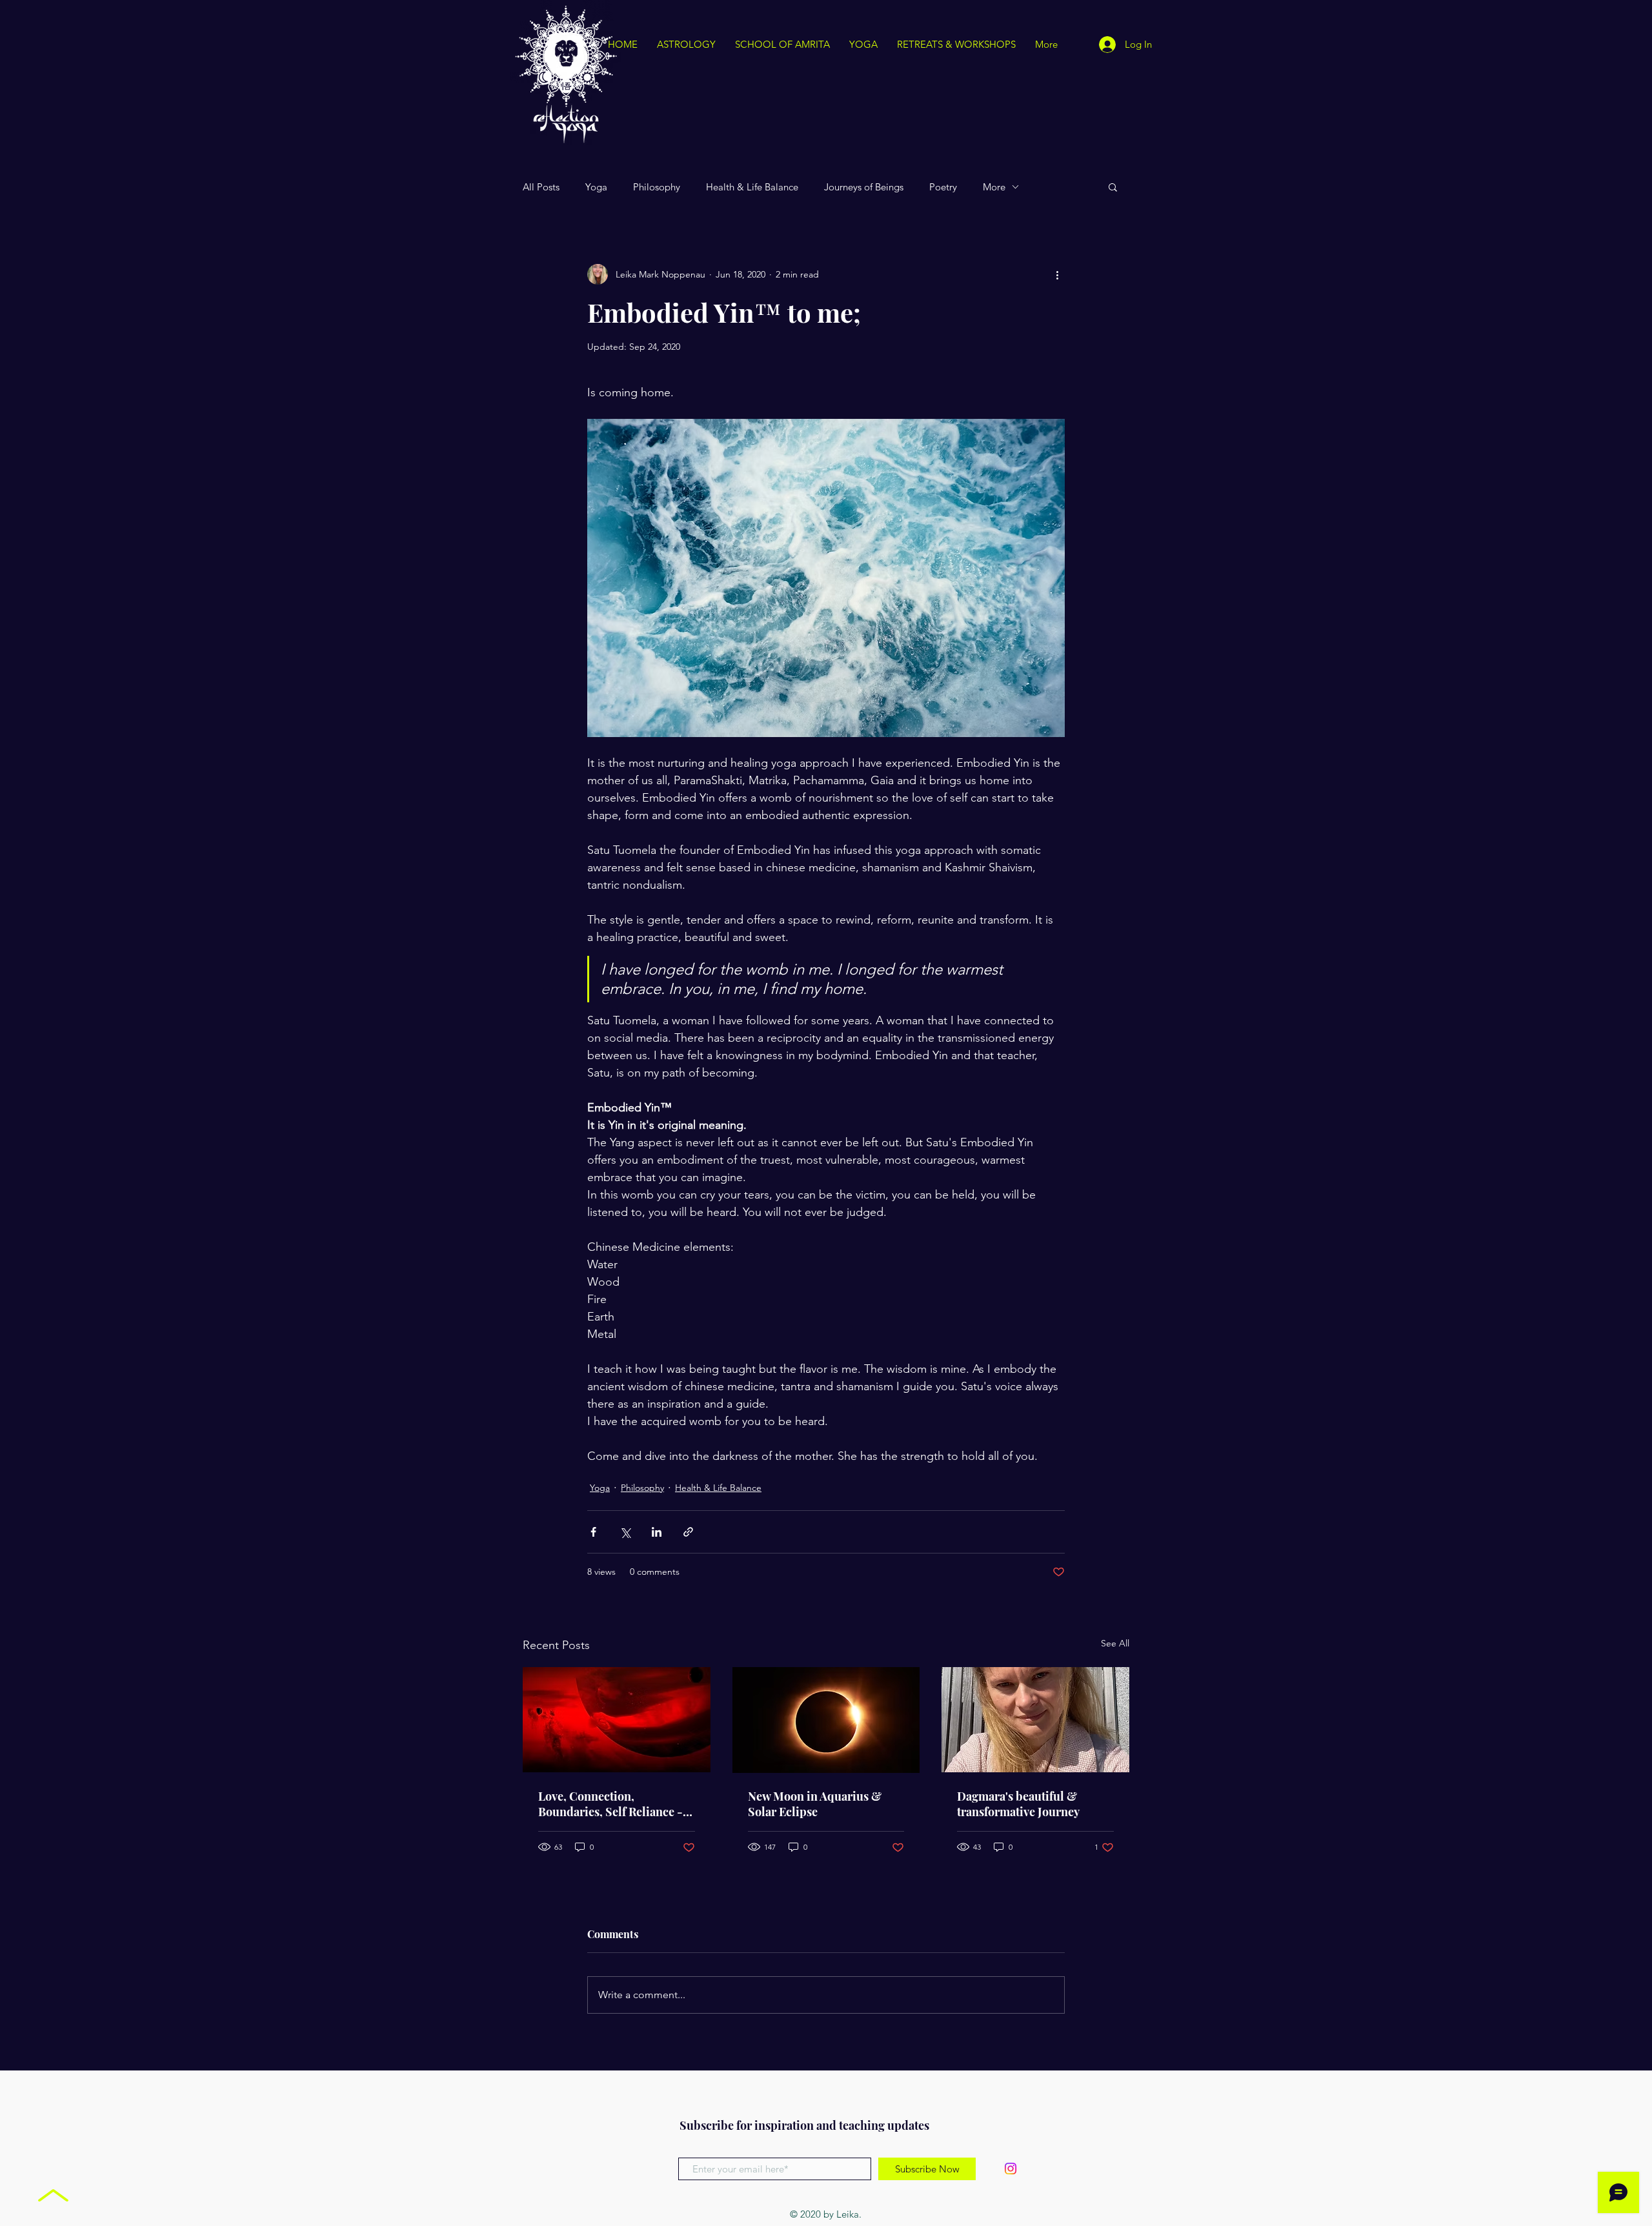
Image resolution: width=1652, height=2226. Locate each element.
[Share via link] (688, 1532)
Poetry (943, 187)
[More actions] (1057, 274)
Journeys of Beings (864, 187)
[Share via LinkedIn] (657, 1532)
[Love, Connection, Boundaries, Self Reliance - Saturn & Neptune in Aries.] (617, 1720)
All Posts (541, 187)
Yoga (596, 187)
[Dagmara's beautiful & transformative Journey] (1035, 1720)
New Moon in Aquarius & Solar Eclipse (815, 1804)
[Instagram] (1011, 2169)
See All (1115, 1643)
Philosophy (657, 187)
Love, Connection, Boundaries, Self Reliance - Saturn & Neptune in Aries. (610, 1804)
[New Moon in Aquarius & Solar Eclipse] (826, 1720)
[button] (1113, 187)
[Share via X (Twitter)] (625, 1532)
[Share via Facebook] (593, 1532)
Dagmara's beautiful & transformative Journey (1018, 1804)
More (994, 187)
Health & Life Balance (752, 187)
